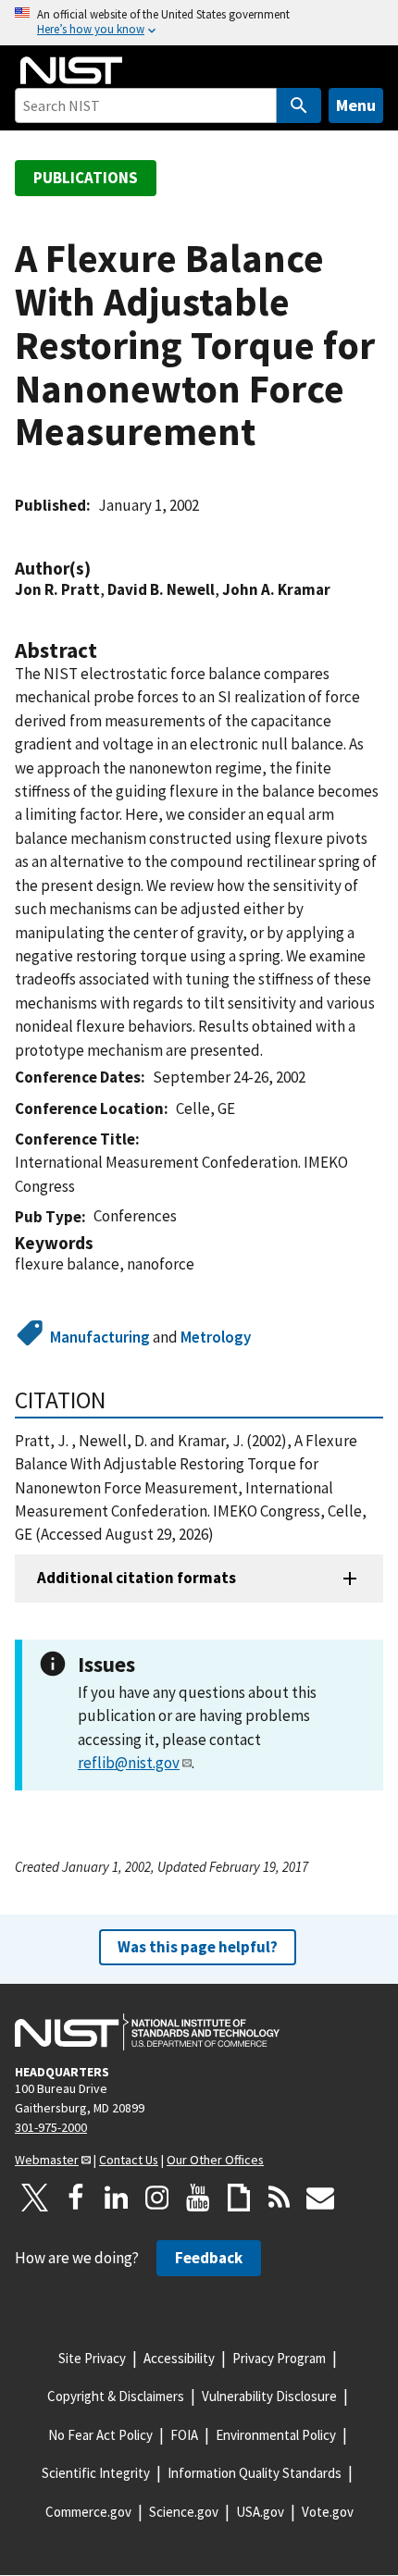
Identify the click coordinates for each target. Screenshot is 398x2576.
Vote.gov (328, 2512)
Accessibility (179, 2358)
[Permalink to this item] (100, 569)
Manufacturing (100, 1337)
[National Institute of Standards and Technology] (147, 2032)
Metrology (216, 1337)
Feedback (209, 2258)
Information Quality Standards (255, 2473)
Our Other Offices (215, 2160)
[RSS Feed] (280, 2198)
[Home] (71, 70)
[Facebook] (76, 2198)
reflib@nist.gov (129, 1763)
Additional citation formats (137, 1578)
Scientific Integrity (96, 2473)
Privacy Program (279, 2358)
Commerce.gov (88, 2512)
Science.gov (184, 2512)
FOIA (184, 2435)
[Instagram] (157, 2198)
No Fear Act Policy (100, 2435)
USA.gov (260, 2512)
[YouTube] (198, 2198)
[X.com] (35, 2198)
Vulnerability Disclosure (269, 2396)
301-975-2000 (51, 2127)
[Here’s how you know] (199, 23)
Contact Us (129, 2160)
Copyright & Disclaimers (116, 2396)
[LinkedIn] (117, 2198)
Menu (356, 105)
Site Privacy (92, 2358)
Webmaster (47, 2160)
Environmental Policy (276, 2435)
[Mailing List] (320, 2198)
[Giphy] (239, 2198)
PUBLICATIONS (86, 178)
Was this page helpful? (198, 1947)
